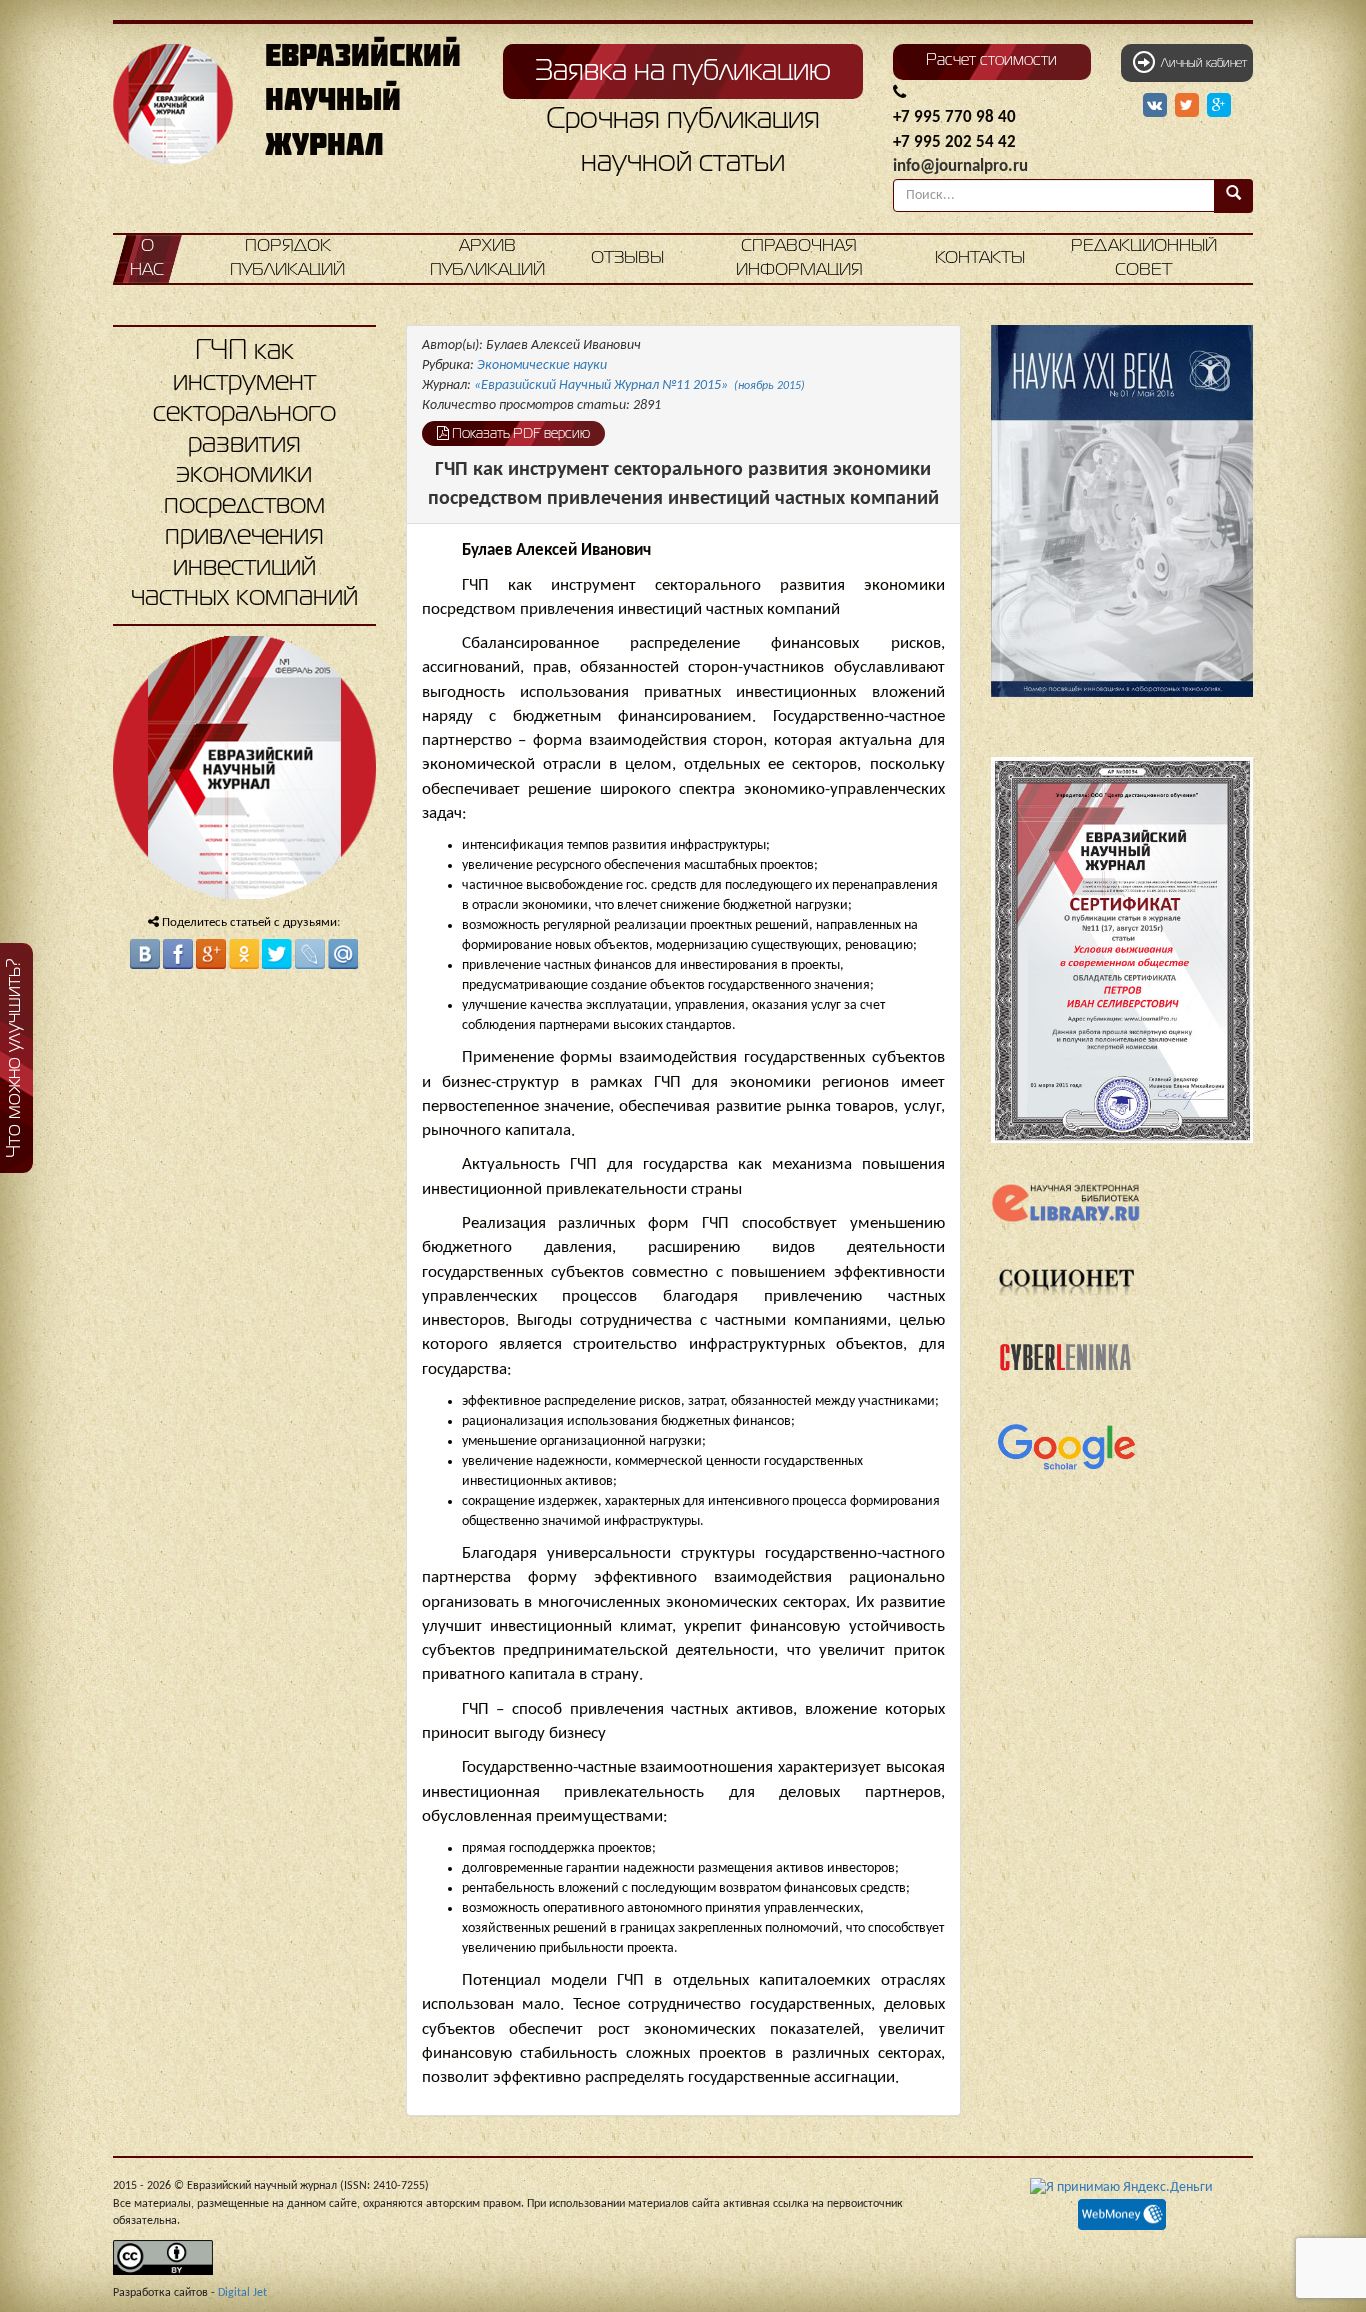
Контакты (980, 258)
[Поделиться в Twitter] (277, 954)
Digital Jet (242, 2293)
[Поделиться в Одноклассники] (244, 954)
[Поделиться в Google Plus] (211, 954)
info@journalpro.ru (960, 166)
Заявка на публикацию (683, 72)
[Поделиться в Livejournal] (310, 954)
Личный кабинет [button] (1201, 64)
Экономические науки (542, 365)
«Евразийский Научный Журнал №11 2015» (639, 385)
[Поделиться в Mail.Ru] (343, 954)
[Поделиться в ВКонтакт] (145, 954)
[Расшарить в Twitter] (1189, 106)
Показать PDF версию (519, 434)
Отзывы (627, 258)
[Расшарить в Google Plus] (1219, 106)
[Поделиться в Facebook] (178, 954)
